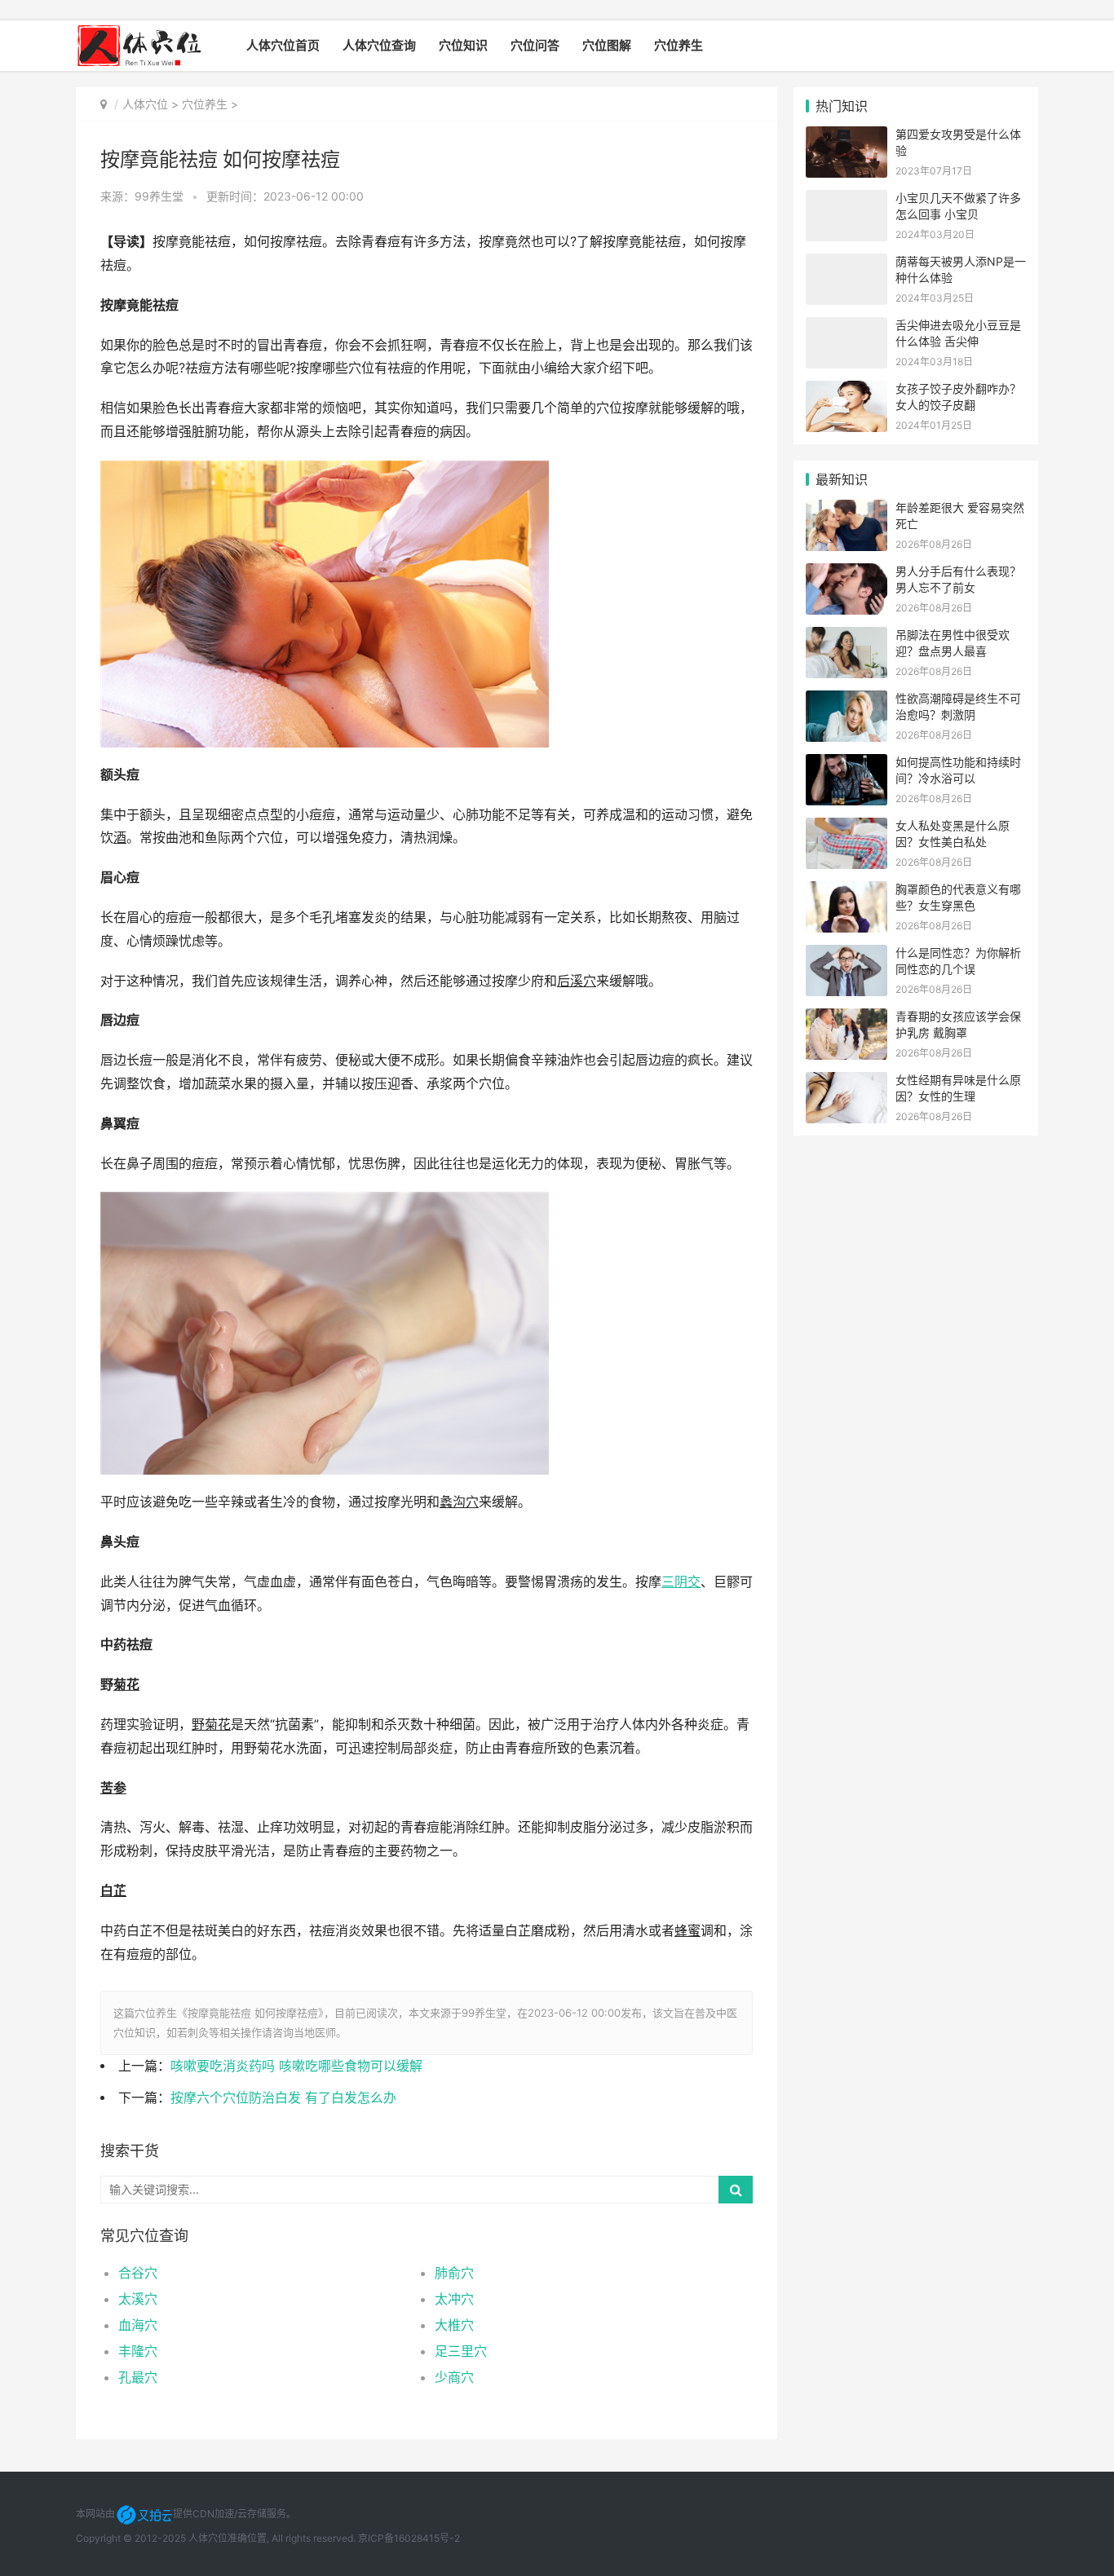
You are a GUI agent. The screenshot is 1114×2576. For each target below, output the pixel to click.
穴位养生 (679, 45)
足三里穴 (461, 2351)
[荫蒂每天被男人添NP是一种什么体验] (847, 264)
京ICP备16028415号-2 (409, 2538)
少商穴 (454, 2377)
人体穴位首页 (283, 45)
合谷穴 (138, 2273)
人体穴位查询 (379, 45)
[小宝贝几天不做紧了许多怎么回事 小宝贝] (847, 200)
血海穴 (138, 2325)
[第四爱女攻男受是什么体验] (847, 137)
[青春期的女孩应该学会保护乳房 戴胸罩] (847, 1019)
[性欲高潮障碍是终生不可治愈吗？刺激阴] (847, 701)
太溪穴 (138, 2299)
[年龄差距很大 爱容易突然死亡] (847, 510)
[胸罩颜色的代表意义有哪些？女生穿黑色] (847, 891)
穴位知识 (463, 45)
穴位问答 (535, 45)
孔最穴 (138, 2377)
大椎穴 (454, 2325)
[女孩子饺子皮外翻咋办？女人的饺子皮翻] (847, 391)
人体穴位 (145, 104)
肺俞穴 (454, 2273)
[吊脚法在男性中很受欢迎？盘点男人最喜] (847, 637)
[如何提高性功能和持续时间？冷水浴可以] (847, 764)
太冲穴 (454, 2299)
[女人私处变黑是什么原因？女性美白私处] (847, 828)
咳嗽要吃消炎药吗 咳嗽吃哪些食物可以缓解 (296, 2066)
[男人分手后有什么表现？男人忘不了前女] (847, 573)
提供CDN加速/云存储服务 (230, 2514)
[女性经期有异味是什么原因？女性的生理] (847, 1082)
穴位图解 (607, 45)
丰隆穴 (138, 2351)
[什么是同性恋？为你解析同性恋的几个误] (847, 955)
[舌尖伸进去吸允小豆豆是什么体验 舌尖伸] (847, 327)
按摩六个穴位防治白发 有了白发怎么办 (283, 2098)
